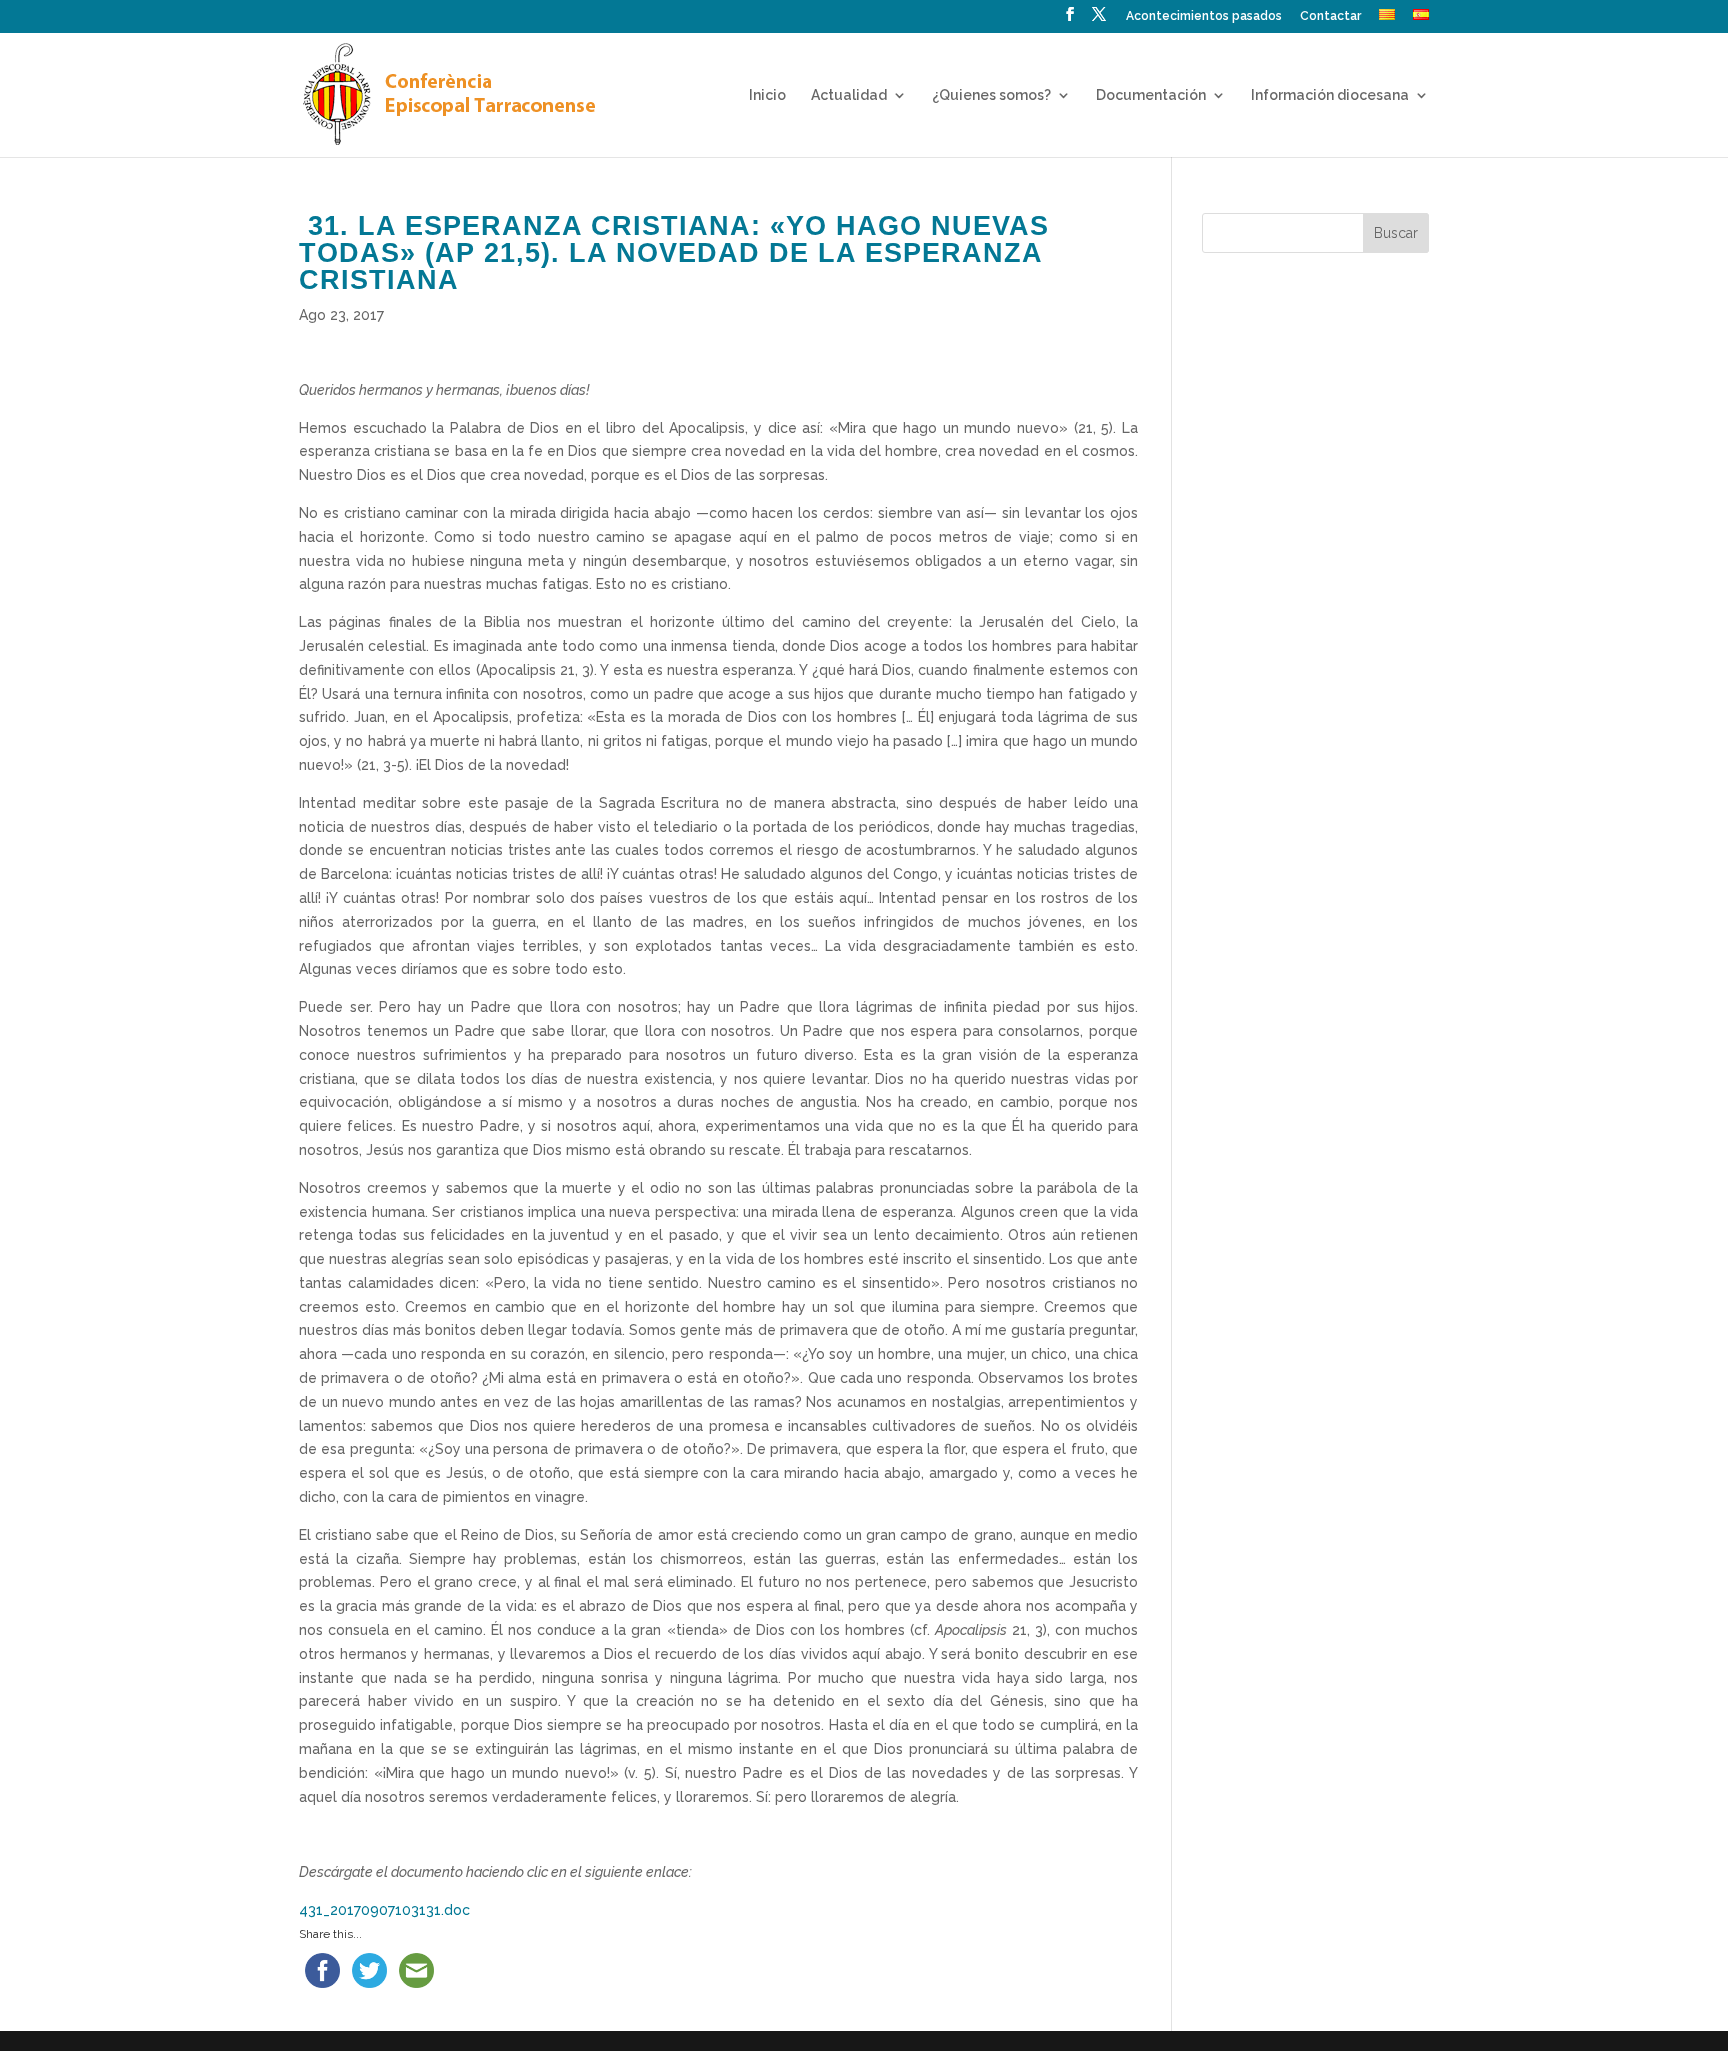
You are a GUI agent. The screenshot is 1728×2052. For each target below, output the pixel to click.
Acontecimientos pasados (1204, 16)
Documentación (1151, 95)
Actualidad (849, 95)
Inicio (767, 95)
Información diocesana (1330, 95)
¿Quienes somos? (991, 95)
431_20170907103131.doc (384, 1910)
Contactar (1330, 16)
